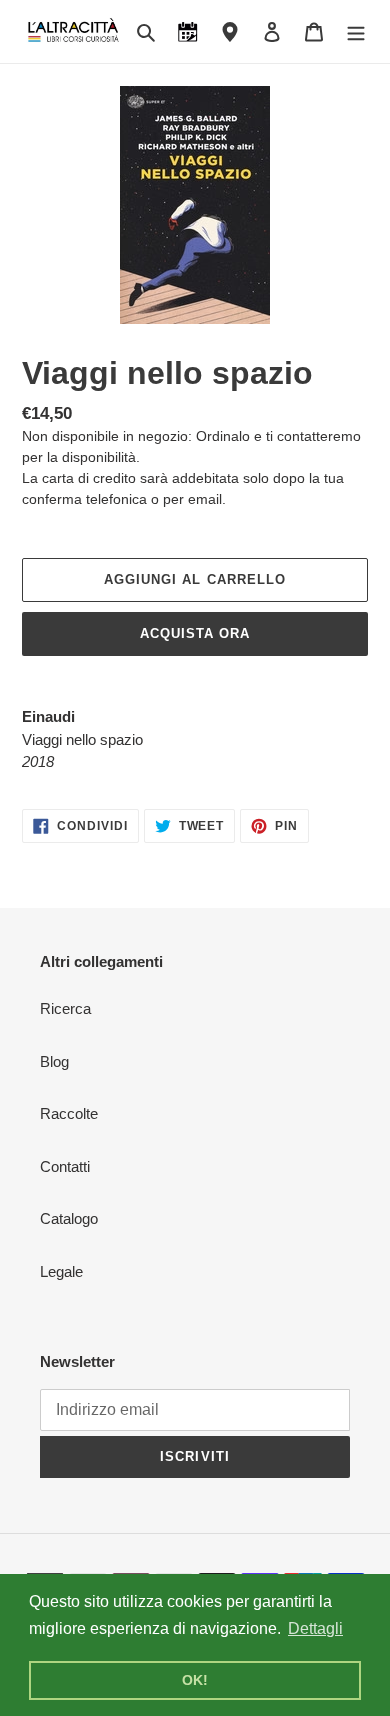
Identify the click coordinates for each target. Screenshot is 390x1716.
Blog (54, 1061)
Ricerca (65, 1008)
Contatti (65, 1166)
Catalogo (69, 1218)
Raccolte (69, 1113)
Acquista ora (195, 633)
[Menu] (356, 31)
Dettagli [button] (315, 1628)
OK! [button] (195, 1680)
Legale (61, 1271)
